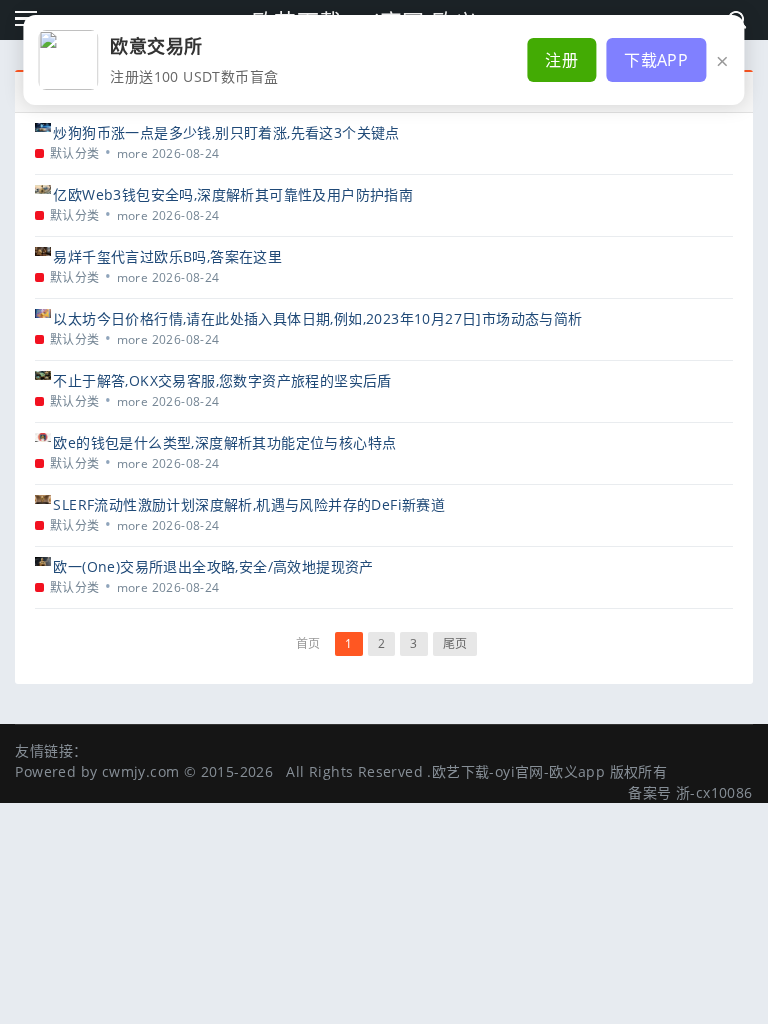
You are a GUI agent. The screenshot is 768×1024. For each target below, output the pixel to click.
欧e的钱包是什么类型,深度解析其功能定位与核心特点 (224, 442)
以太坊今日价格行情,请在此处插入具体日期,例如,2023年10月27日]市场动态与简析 (317, 318)
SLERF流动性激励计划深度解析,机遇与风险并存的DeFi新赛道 (249, 504)
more (133, 153)
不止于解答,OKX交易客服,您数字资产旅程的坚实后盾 (222, 380)
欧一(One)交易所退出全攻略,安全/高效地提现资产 (213, 566)
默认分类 (75, 153)
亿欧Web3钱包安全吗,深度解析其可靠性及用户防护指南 (233, 194)
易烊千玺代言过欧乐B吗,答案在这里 (167, 256)
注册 (561, 60)
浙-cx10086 (714, 792)
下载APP (656, 60)
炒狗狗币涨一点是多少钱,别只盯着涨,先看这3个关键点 (226, 132)
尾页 (455, 643)
